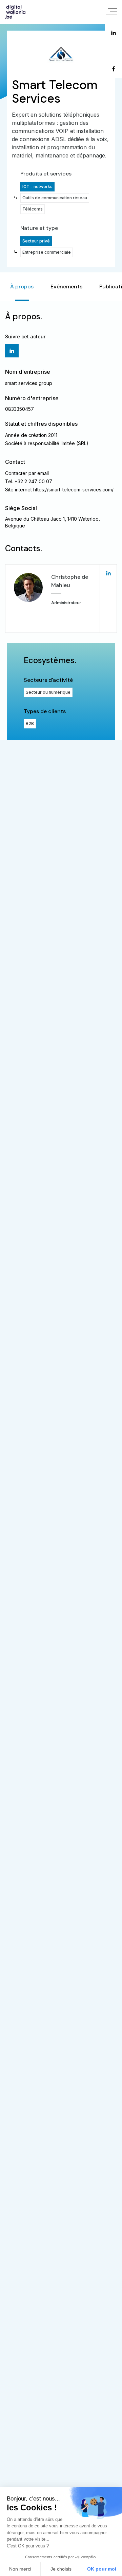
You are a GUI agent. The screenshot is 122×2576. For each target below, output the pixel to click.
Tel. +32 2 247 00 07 (29, 481)
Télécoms (33, 209)
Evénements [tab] (66, 287)
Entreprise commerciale (47, 252)
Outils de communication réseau (55, 198)
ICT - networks (37, 187)
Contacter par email (27, 473)
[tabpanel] (61, 521)
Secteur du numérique (48, 692)
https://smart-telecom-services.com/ (73, 490)
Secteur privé (36, 241)
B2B (30, 723)
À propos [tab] (22, 287)
